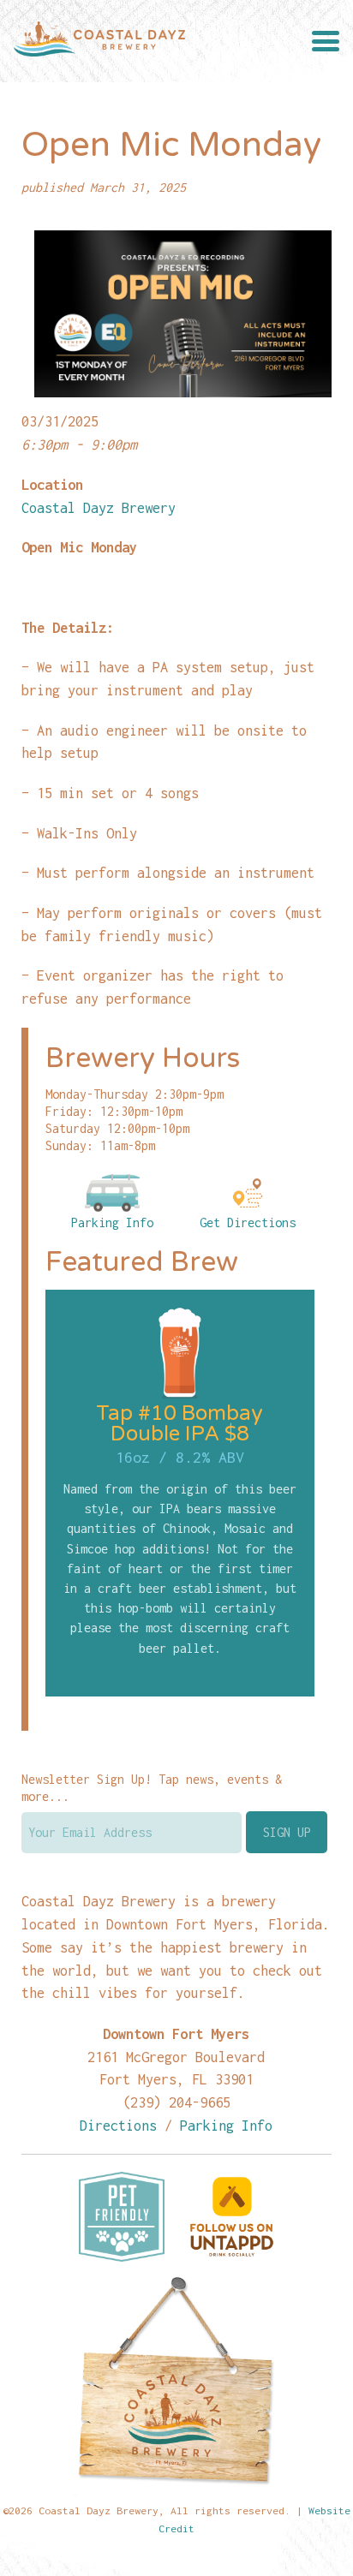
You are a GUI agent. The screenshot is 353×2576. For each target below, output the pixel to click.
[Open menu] (326, 41)
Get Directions (248, 1222)
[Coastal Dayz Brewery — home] (99, 41)
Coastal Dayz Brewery (99, 507)
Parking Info (112, 1222)
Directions (118, 2125)
